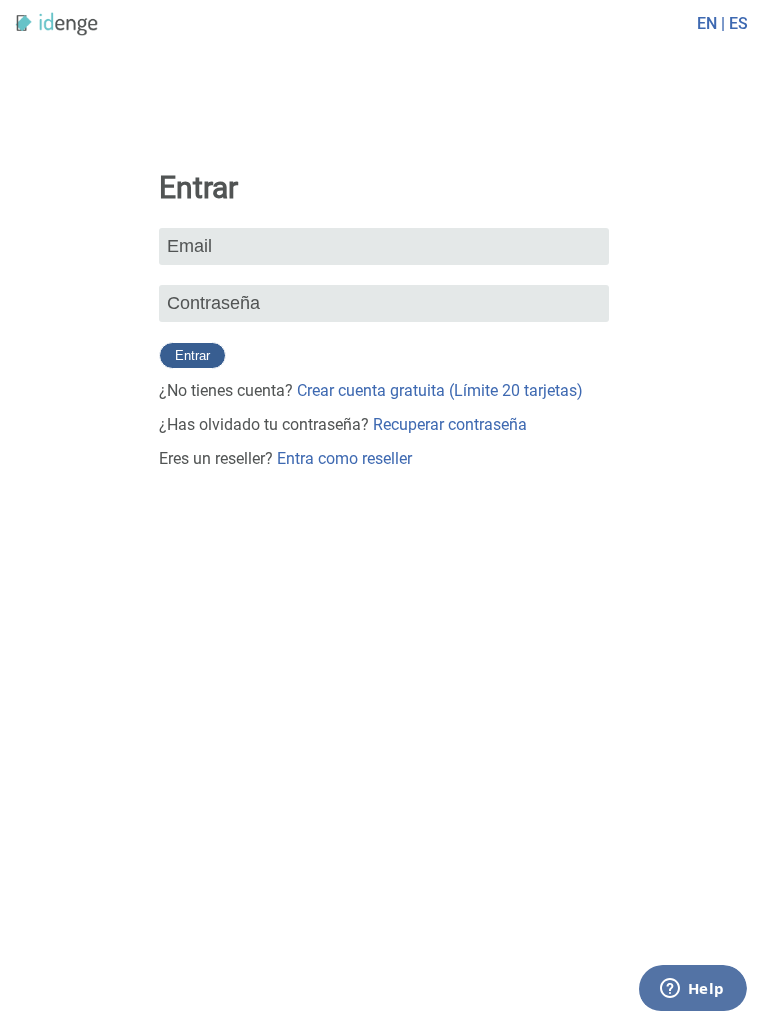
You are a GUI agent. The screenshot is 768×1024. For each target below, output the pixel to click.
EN (707, 23)
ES (738, 23)
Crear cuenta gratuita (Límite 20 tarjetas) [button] (440, 390)
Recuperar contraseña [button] (450, 424)
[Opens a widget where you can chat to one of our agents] (693, 989)
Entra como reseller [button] (344, 458)
